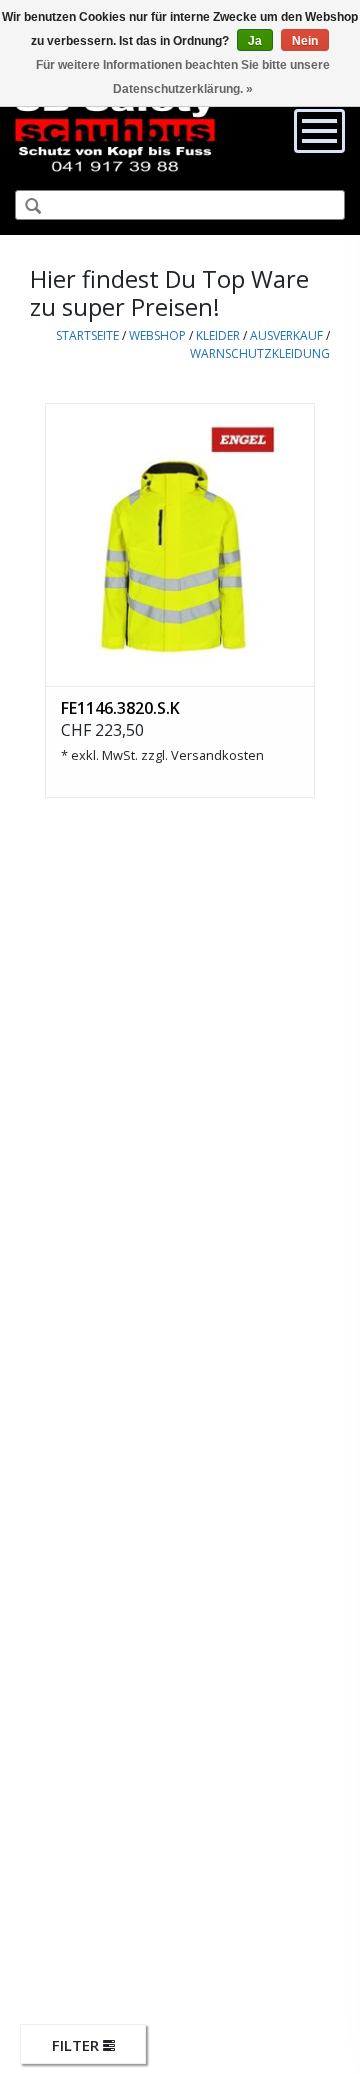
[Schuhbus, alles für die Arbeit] (115, 130)
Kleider (218, 335)
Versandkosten (217, 755)
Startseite (87, 335)
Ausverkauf (286, 335)
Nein (305, 41)
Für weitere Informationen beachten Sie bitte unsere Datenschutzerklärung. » (183, 77)
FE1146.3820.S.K (120, 708)
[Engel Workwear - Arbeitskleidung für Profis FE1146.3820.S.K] (180, 544)
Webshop (157, 335)
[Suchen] (25, 207)
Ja (255, 41)
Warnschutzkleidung (260, 353)
